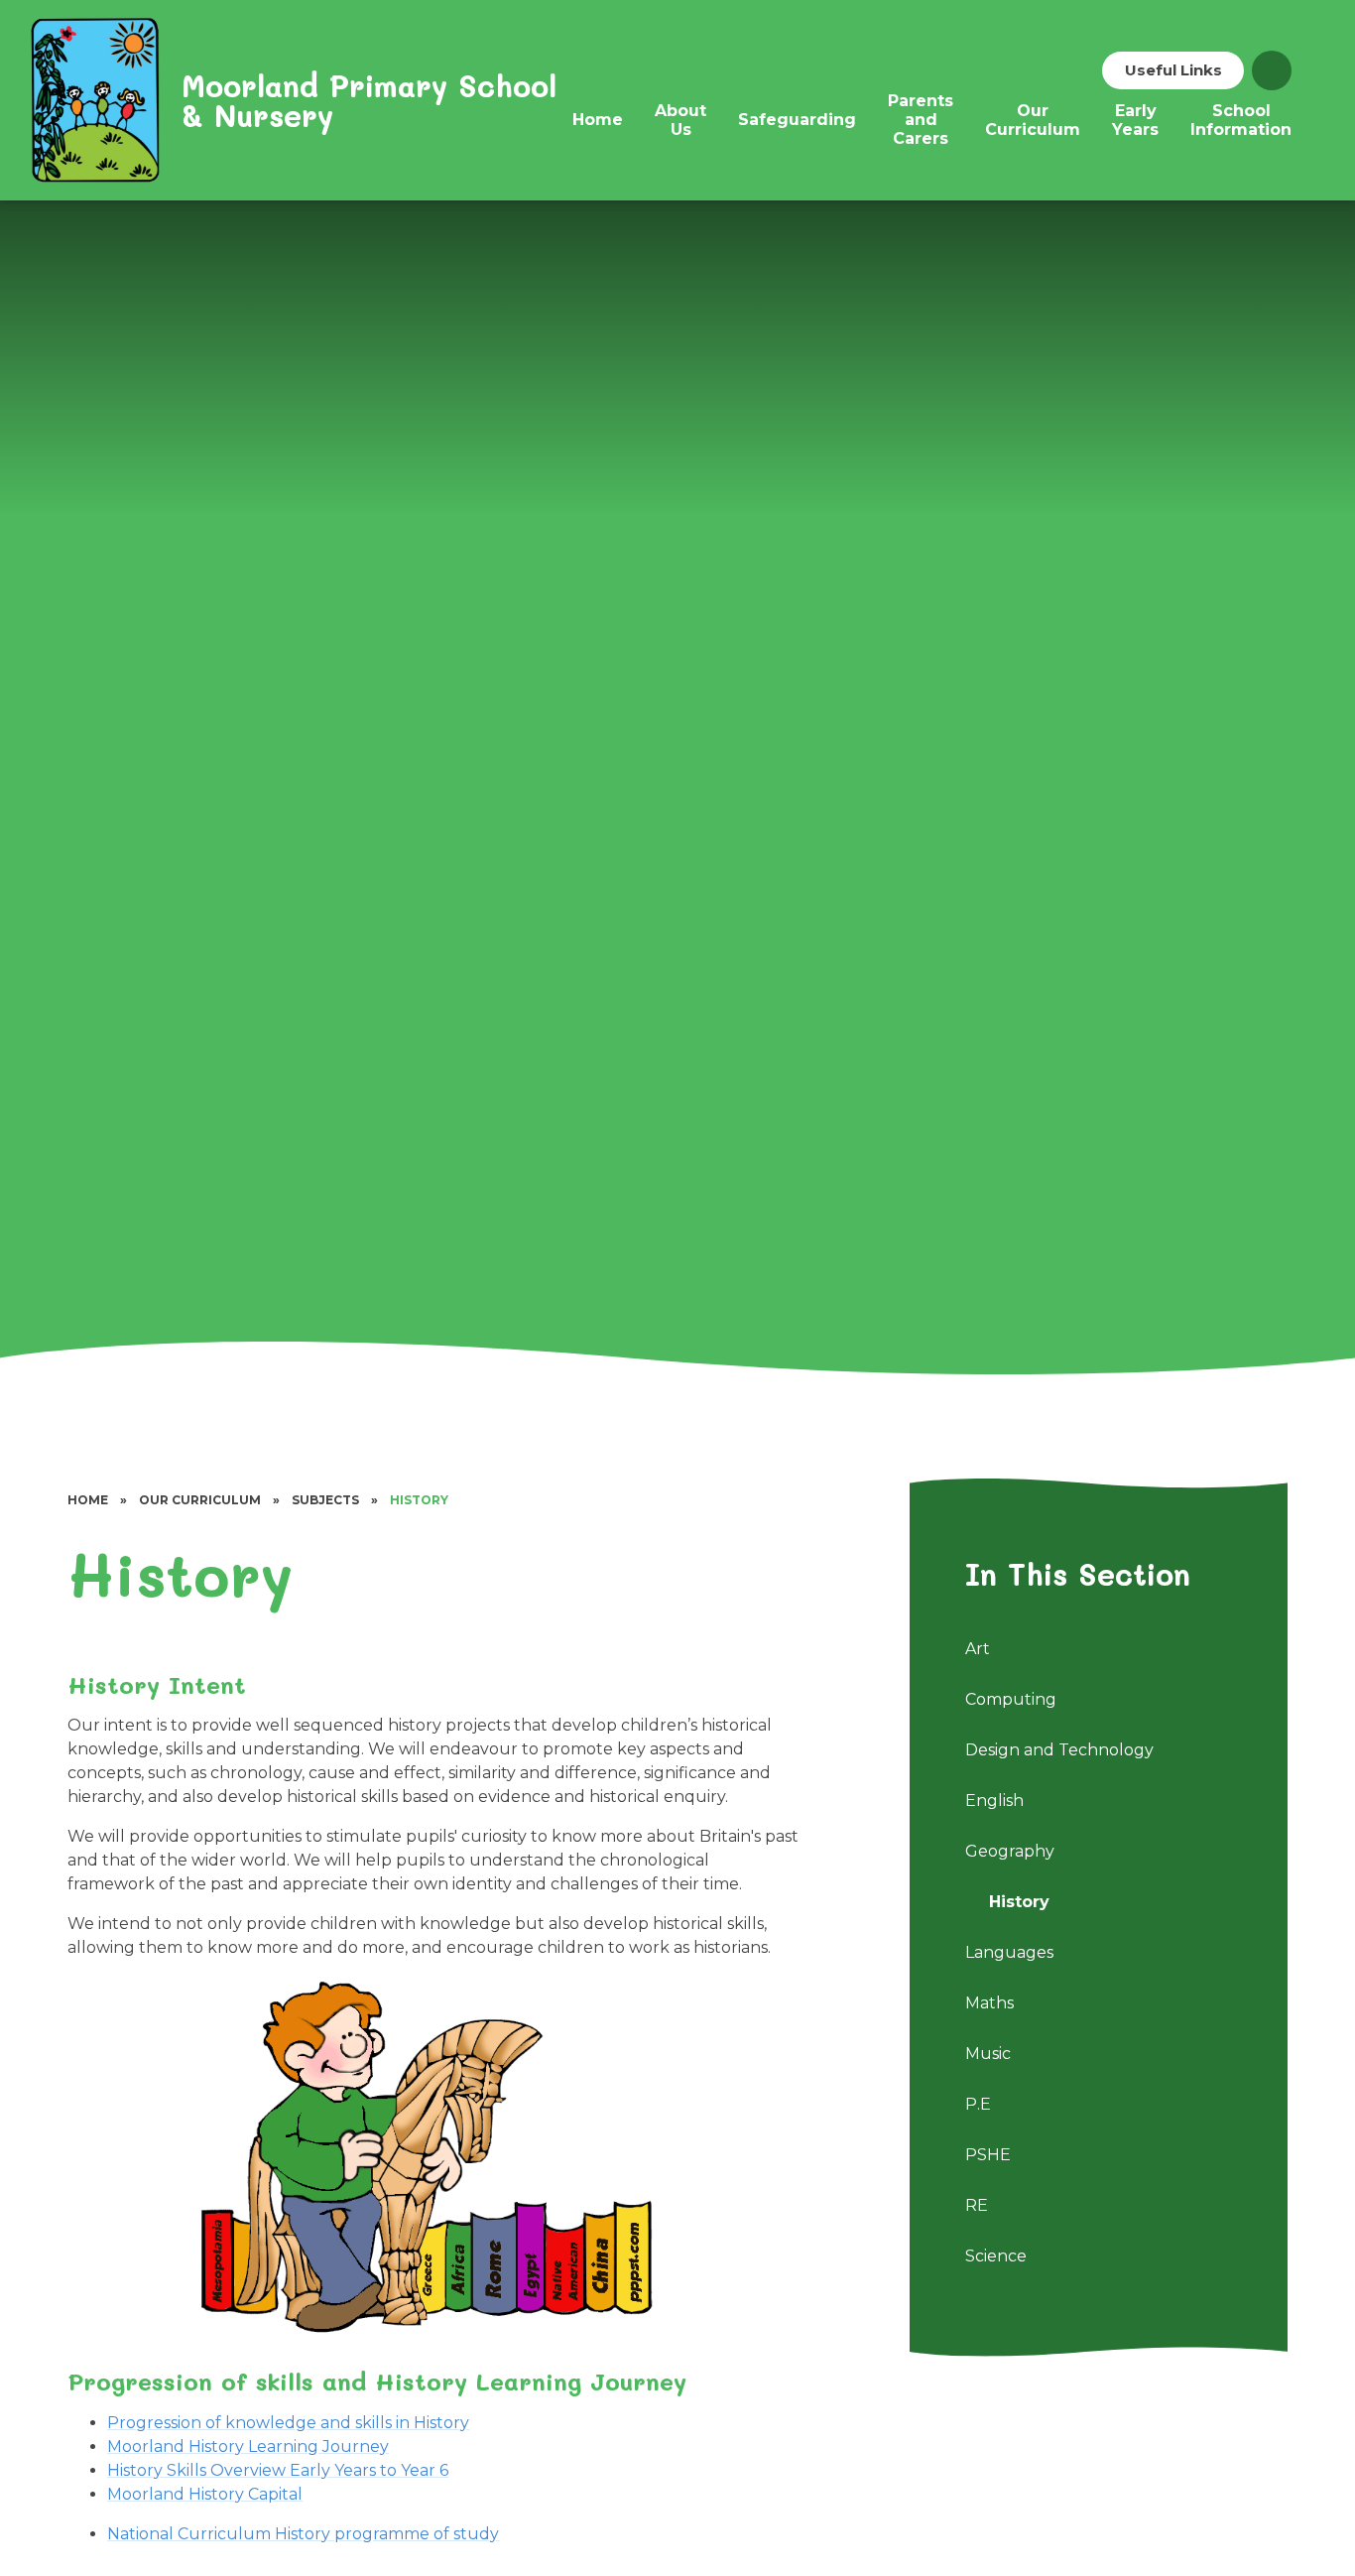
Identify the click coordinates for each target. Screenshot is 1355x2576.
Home (88, 1500)
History (419, 1500)
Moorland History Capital (205, 2494)
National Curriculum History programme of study (303, 2534)
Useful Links (1173, 70)
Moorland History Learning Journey (248, 2447)
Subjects (325, 1500)
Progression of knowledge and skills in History (288, 2423)
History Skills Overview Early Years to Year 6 (278, 2470)
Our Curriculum (200, 1500)
